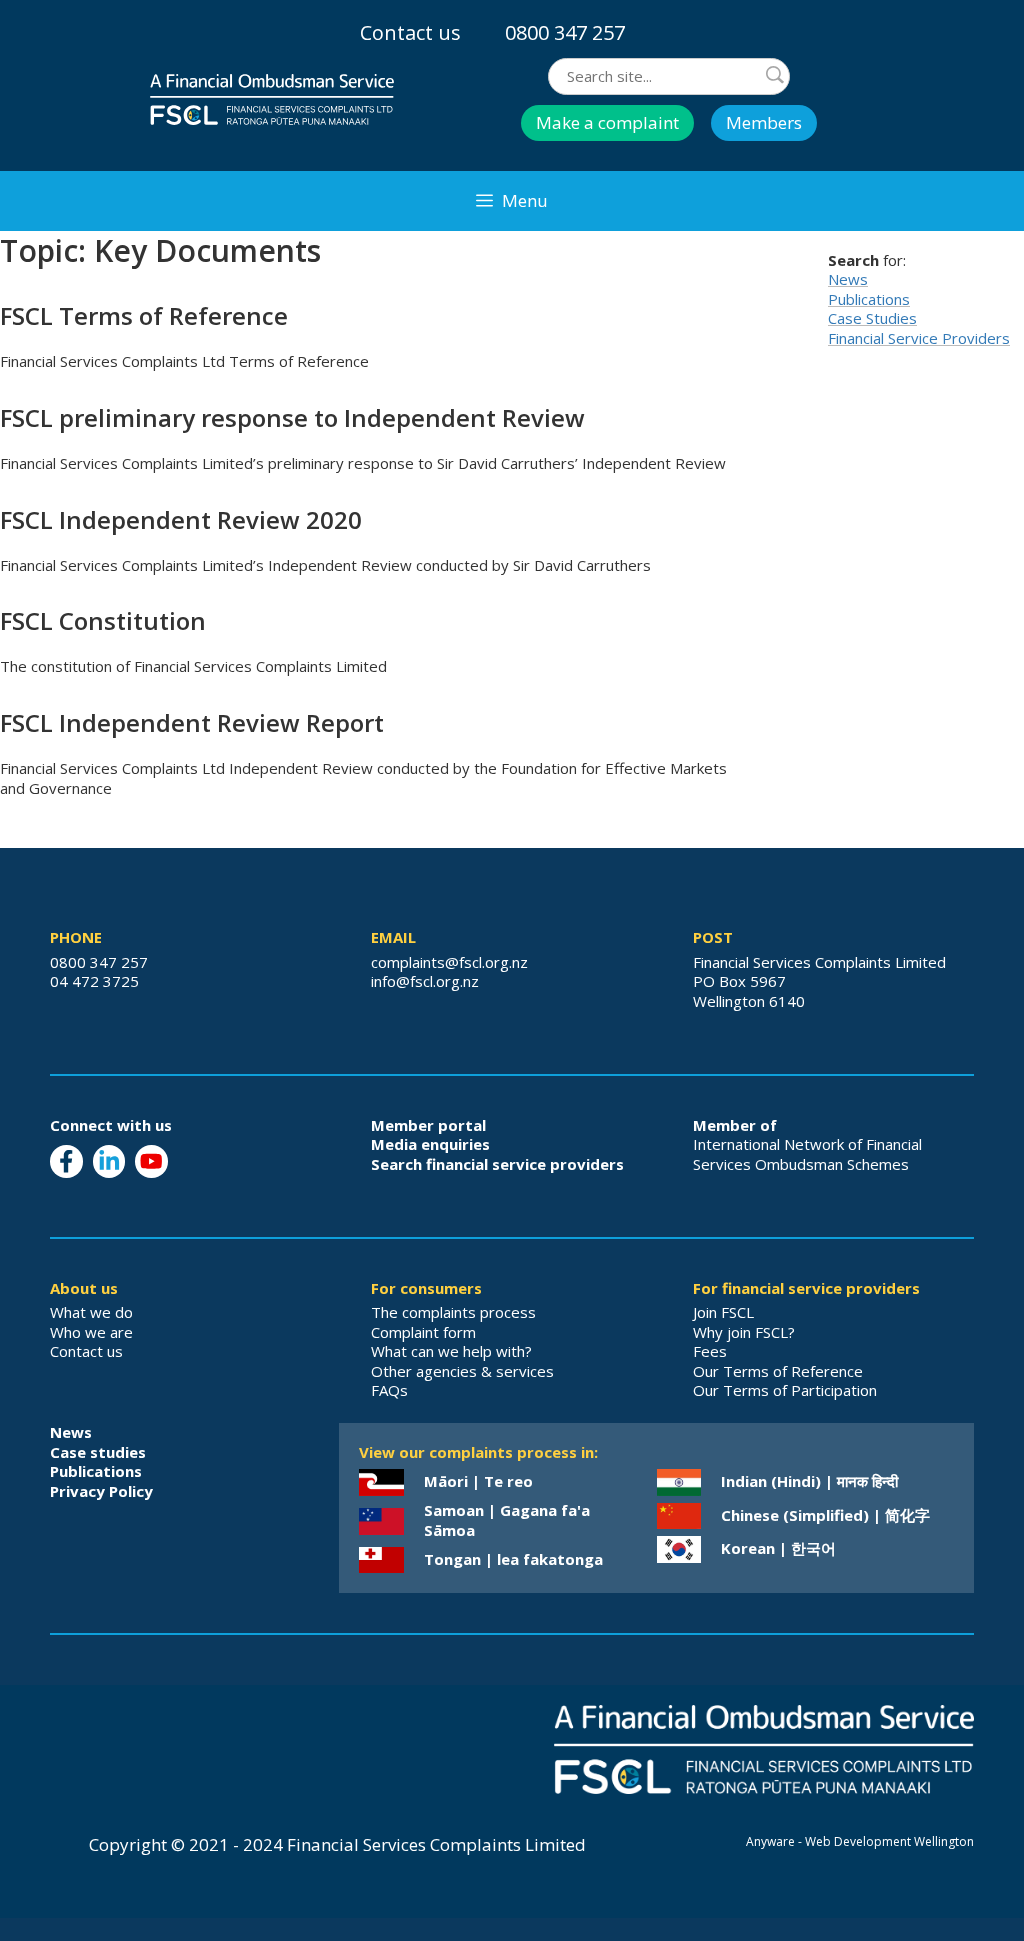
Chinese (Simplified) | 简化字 (825, 1515)
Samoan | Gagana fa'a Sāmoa (507, 1520)
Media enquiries (430, 1144)
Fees (710, 1351)
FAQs (389, 1390)
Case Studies (872, 318)
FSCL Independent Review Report (192, 722)
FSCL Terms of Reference (144, 315)
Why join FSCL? (744, 1332)
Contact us (410, 32)
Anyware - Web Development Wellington (860, 1841)
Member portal (428, 1125)
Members (764, 122)
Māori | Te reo (478, 1481)
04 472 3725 (94, 981)
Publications (869, 299)
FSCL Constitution (103, 620)
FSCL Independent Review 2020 (181, 519)
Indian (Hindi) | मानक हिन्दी (809, 1481)
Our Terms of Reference (778, 1371)
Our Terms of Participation (785, 1390)
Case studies (98, 1452)
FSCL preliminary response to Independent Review (292, 417)
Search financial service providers (497, 1164)
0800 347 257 (565, 32)
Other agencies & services (462, 1371)
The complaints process (453, 1312)
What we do (91, 1312)
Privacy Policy (101, 1491)
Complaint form (423, 1332)
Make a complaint (607, 122)
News (848, 279)
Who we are (91, 1332)
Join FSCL (723, 1312)
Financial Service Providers (919, 338)
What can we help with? (451, 1351)
